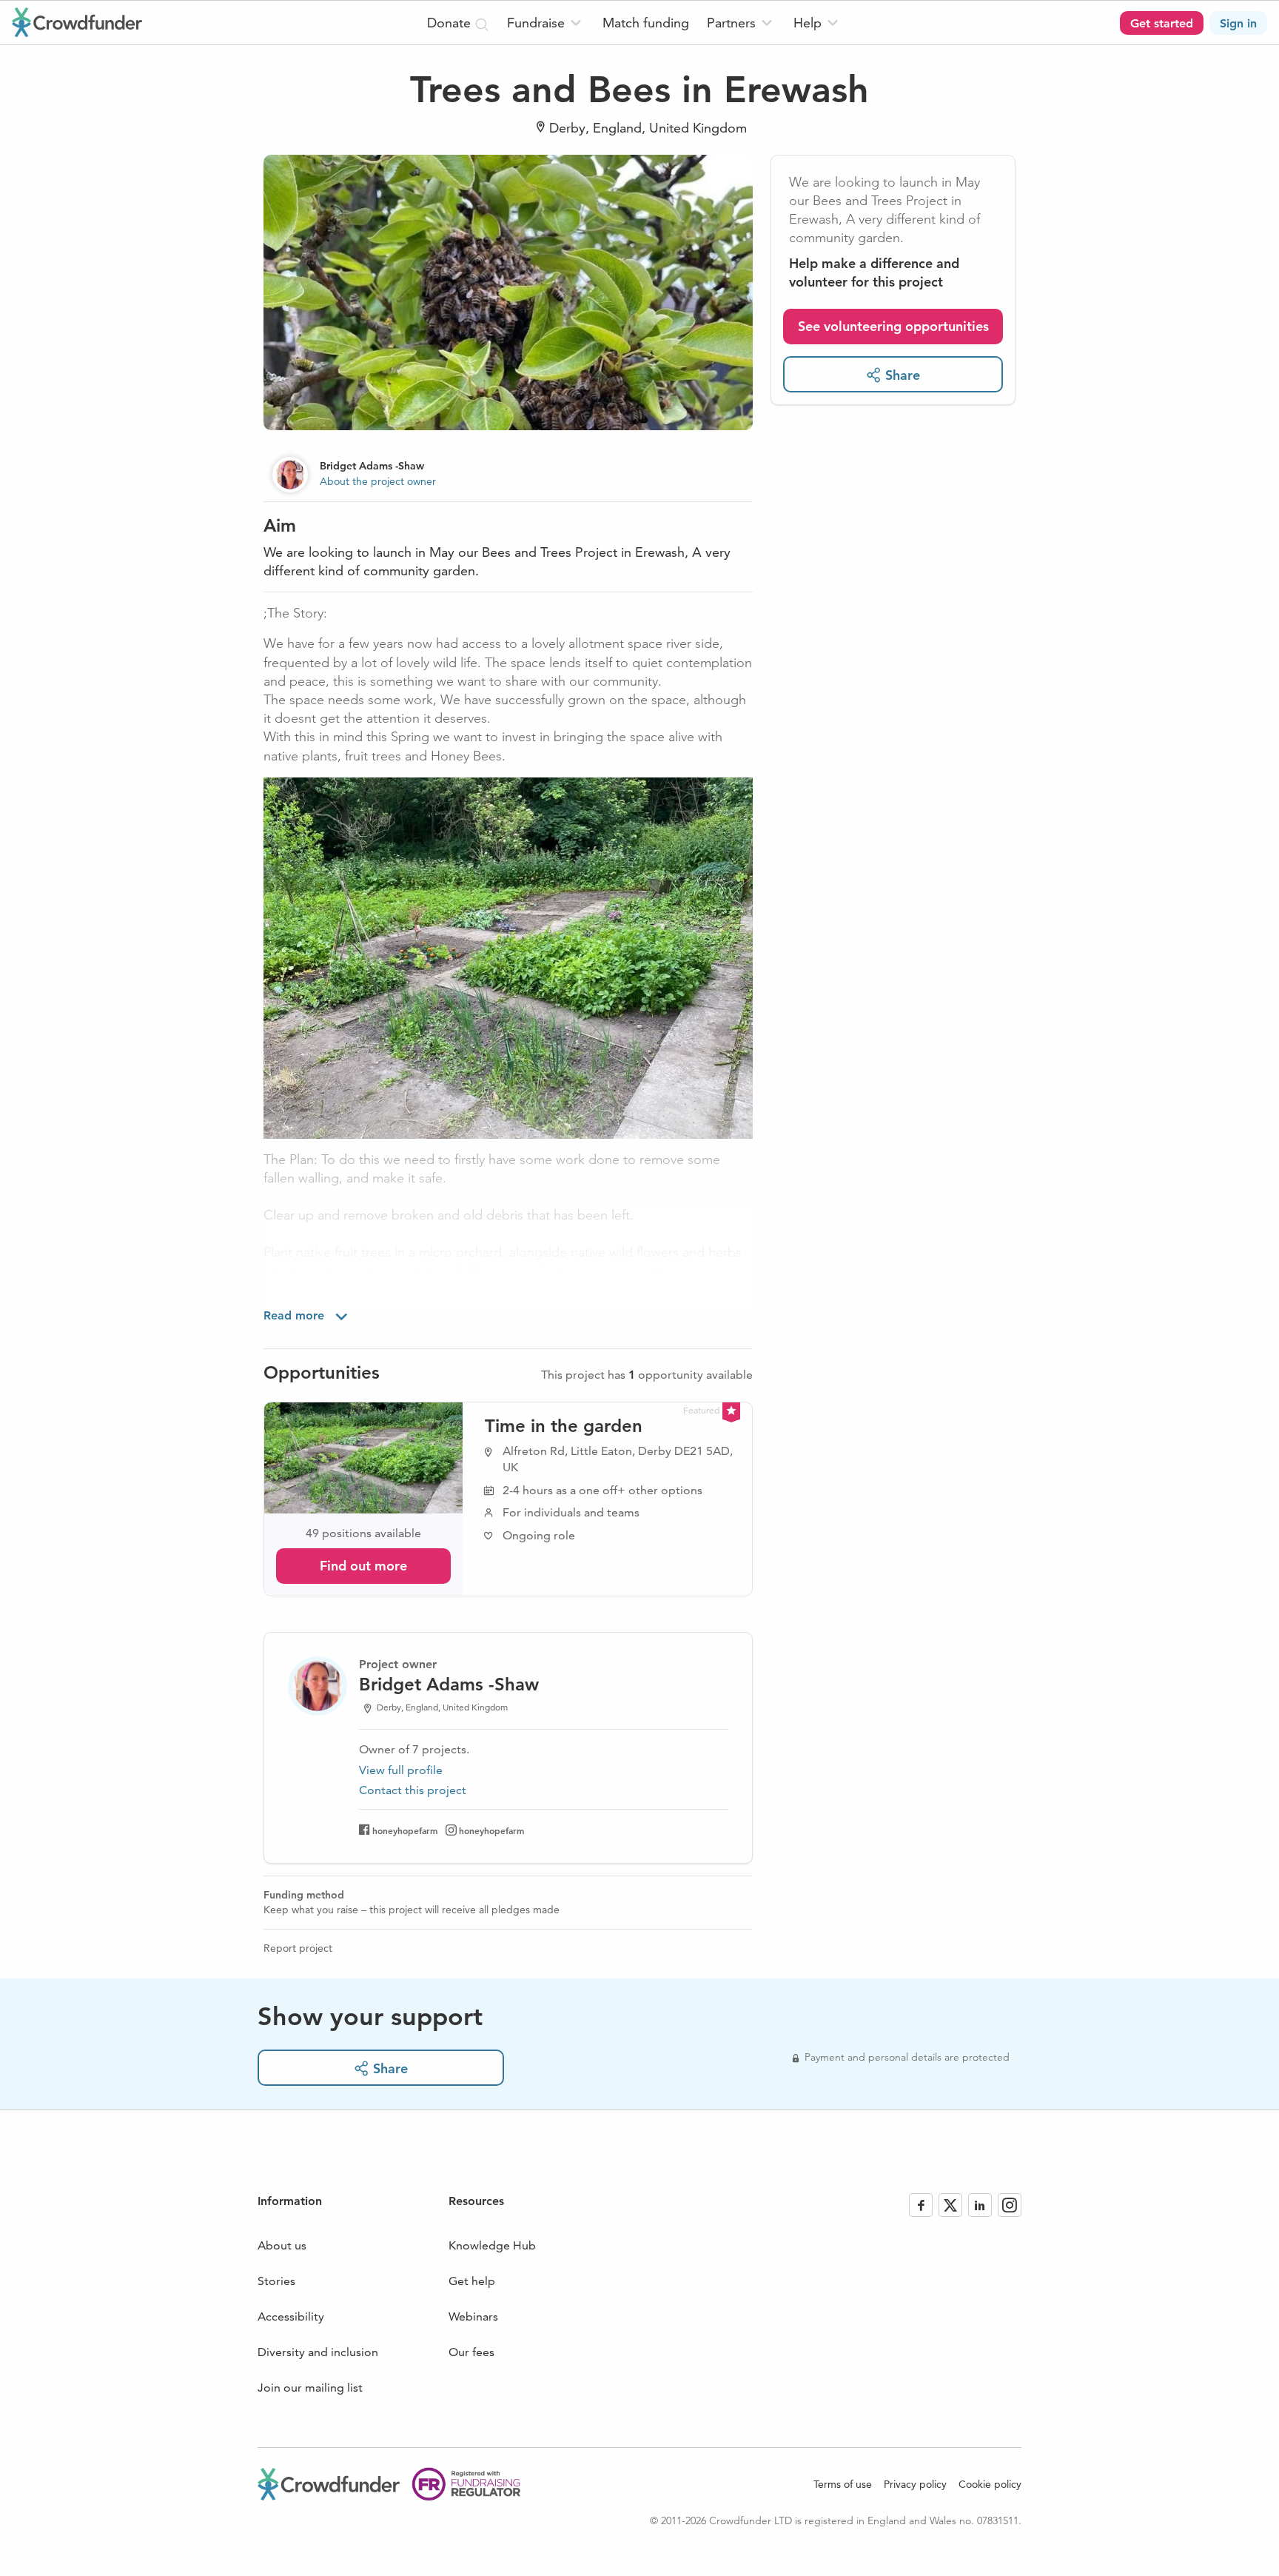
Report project (298, 1948)
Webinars (473, 2316)
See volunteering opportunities (893, 326)
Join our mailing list (310, 2388)
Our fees (471, 2352)
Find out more (363, 1566)
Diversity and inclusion (318, 2352)
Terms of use (843, 2484)
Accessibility (291, 2316)
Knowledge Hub (492, 2245)
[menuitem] (546, 23)
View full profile (401, 1770)
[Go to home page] (77, 22)
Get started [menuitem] (1162, 23)
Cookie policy (990, 2484)
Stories (276, 2281)
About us (282, 2245)
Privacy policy (915, 2484)
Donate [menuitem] (451, 23)
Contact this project (413, 1790)
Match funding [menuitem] (646, 23)
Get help (472, 2281)
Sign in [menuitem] (1238, 23)
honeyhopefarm (405, 1830)
